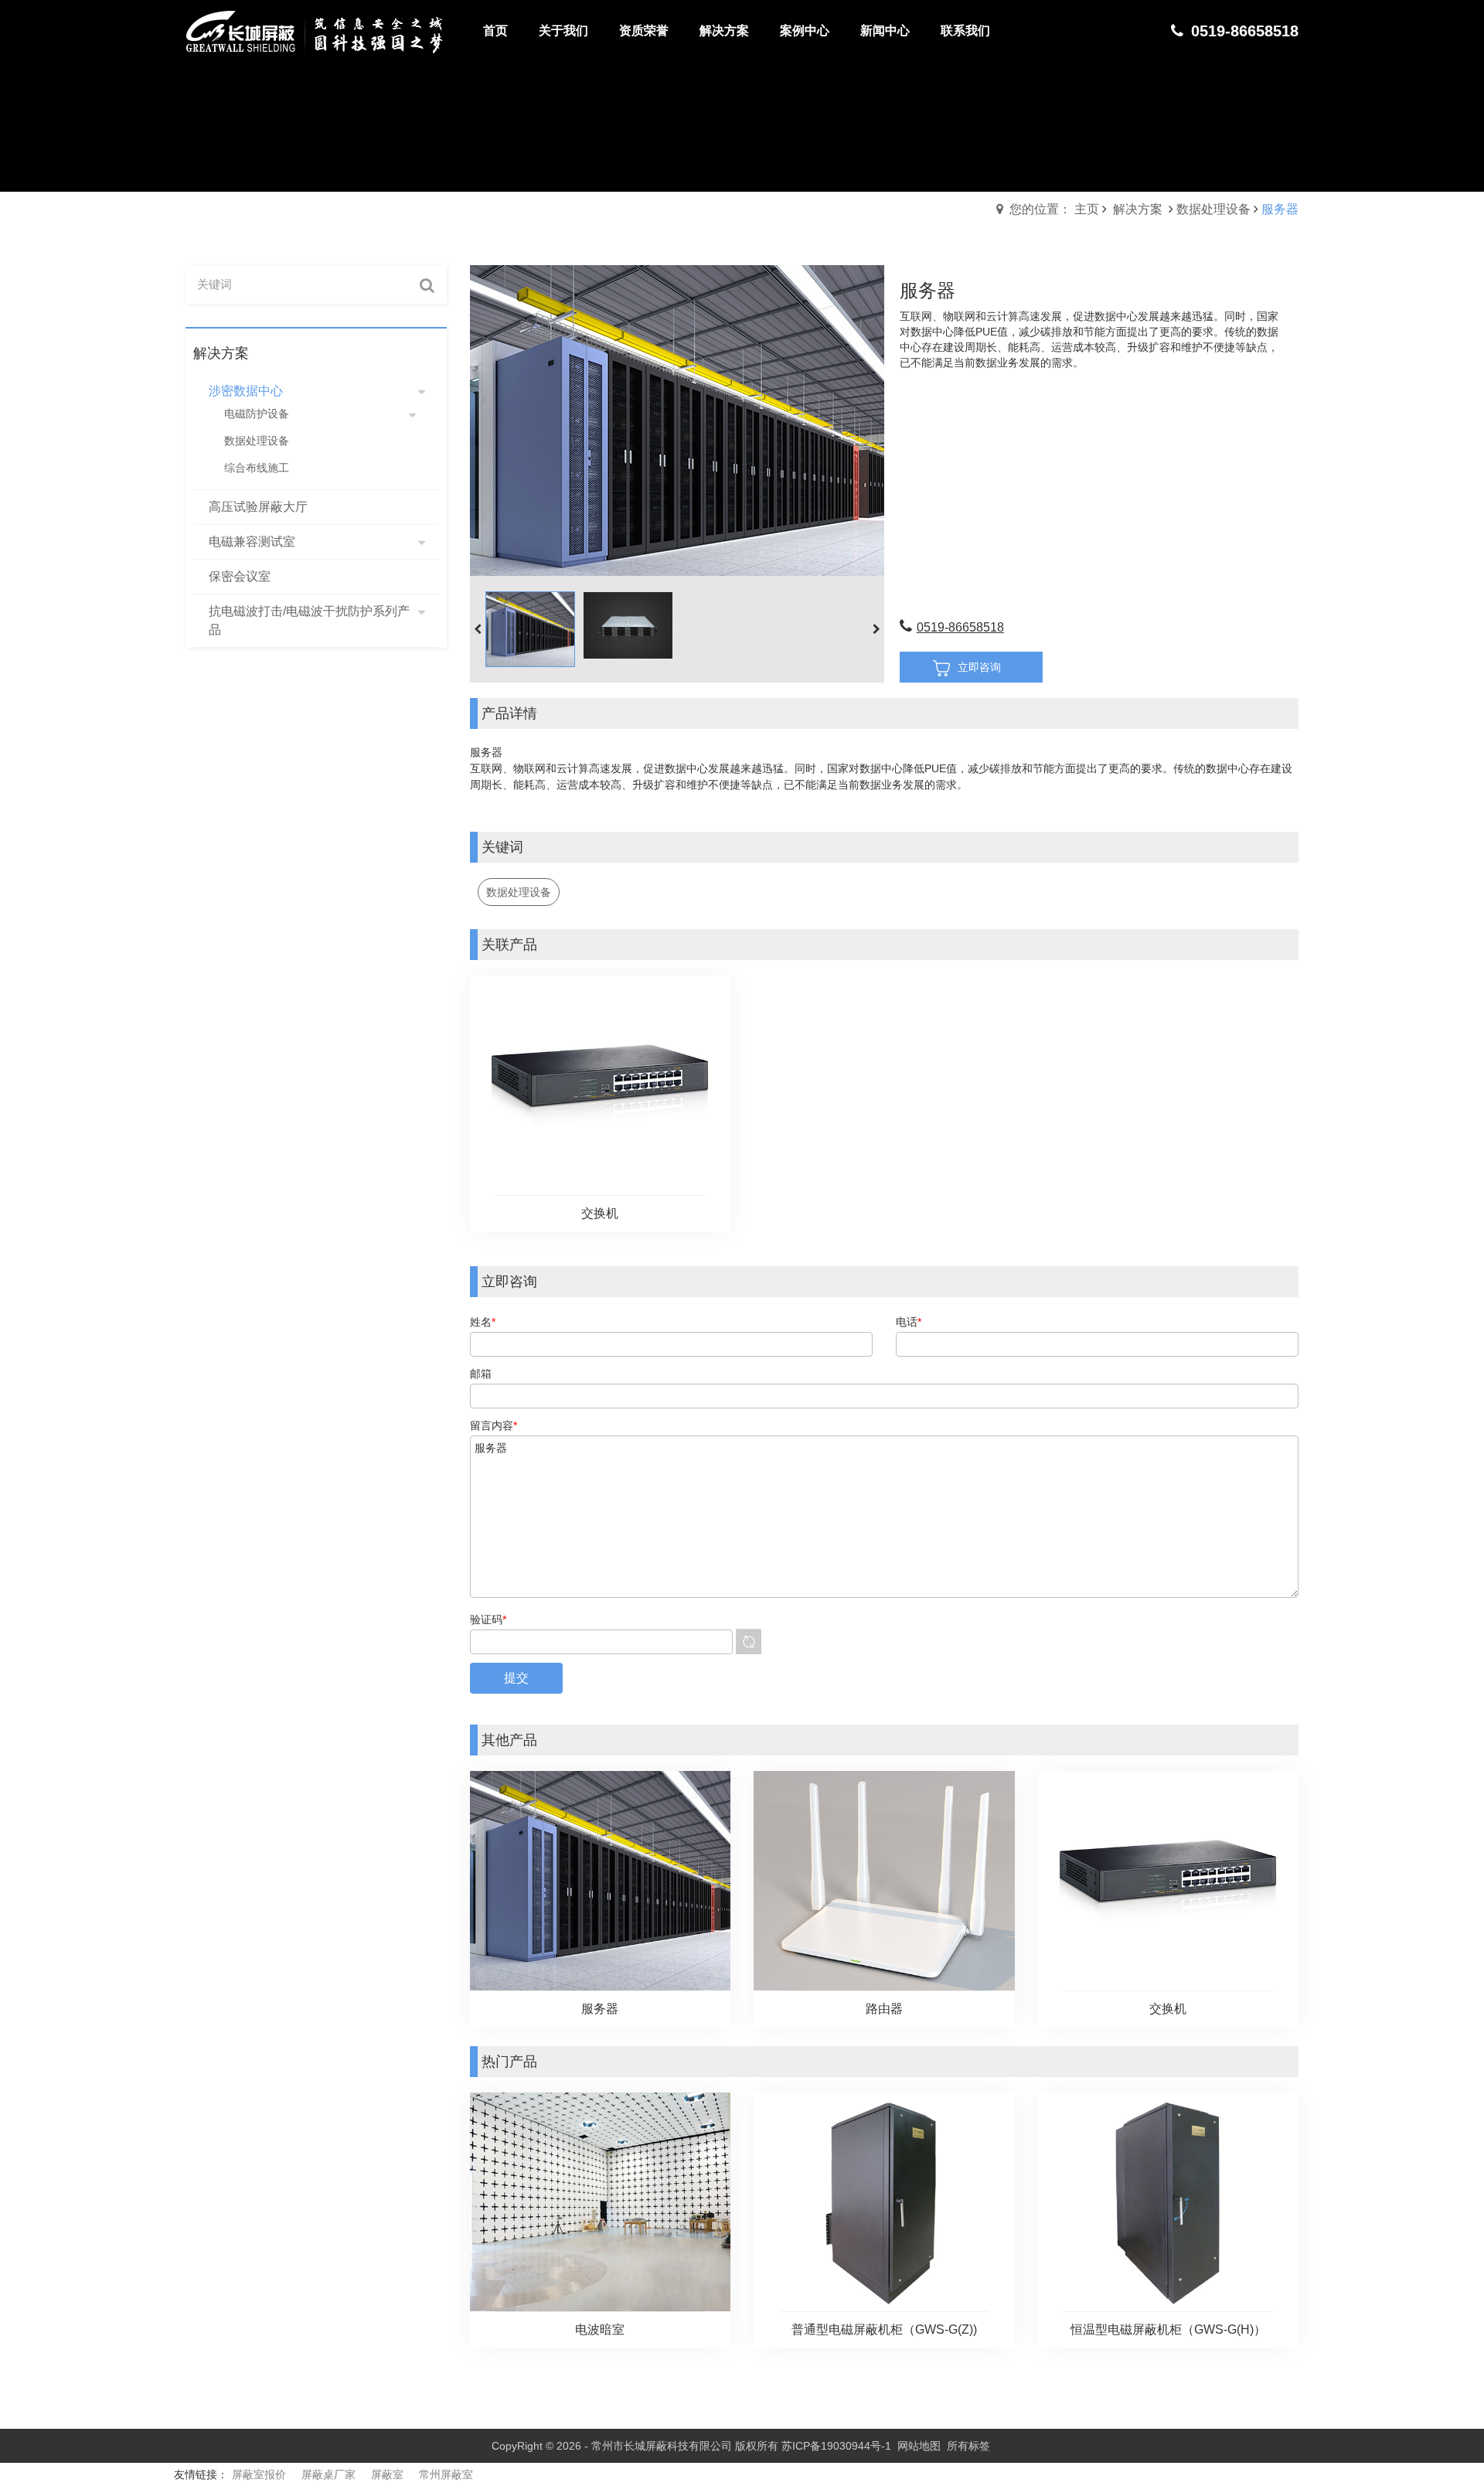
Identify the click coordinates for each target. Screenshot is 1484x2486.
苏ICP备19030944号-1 (836, 2446)
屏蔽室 (387, 2474)
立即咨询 (979, 667)
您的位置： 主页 (1054, 209)
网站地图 (919, 2446)
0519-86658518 (960, 627)
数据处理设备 (1213, 209)
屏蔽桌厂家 (328, 2474)
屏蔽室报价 (259, 2474)
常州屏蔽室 (446, 2474)
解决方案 (1138, 209)
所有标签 (968, 2446)
